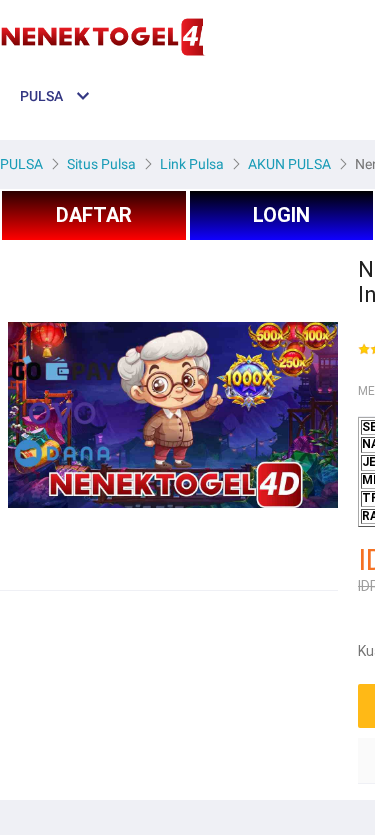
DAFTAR (94, 215)
